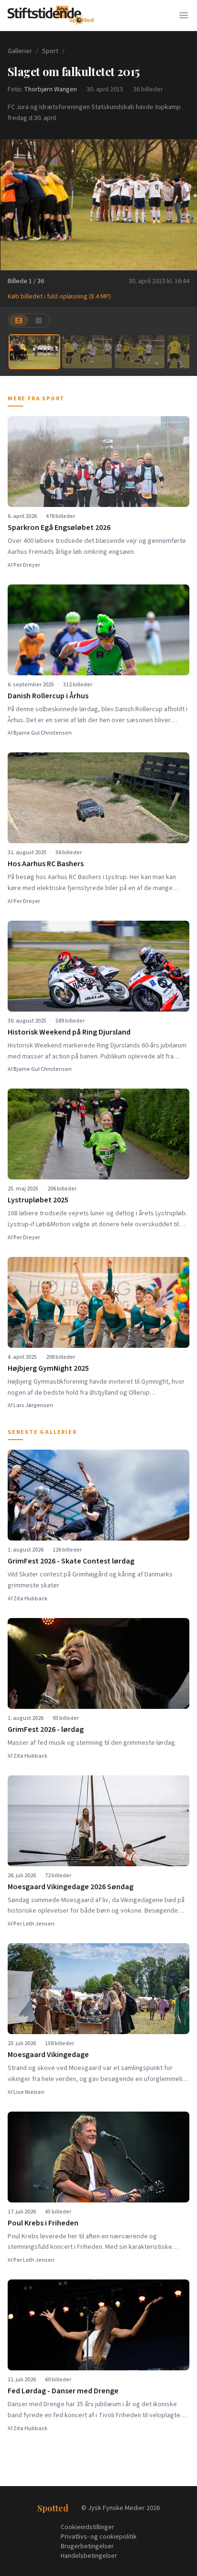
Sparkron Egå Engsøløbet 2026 (59, 528)
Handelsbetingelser (89, 2556)
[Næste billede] (184, 205)
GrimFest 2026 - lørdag (46, 1729)
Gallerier (20, 51)
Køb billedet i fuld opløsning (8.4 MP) (59, 297)
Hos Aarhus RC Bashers (46, 864)
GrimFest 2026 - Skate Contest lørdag (71, 1561)
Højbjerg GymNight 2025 (48, 1368)
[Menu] (184, 15)
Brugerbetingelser (87, 2546)
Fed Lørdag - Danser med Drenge (63, 2391)
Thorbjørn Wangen (50, 89)
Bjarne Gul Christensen (43, 733)
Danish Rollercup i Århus (48, 696)
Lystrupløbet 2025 (38, 1200)
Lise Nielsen (29, 2092)
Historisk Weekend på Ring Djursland (69, 1032)
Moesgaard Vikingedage (48, 2055)
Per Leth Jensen (34, 1924)
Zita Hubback (30, 1599)
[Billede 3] (140, 352)
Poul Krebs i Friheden (43, 2223)
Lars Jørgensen (33, 1405)
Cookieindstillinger (88, 2527)
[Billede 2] (87, 352)
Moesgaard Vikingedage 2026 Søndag (71, 1887)
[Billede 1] (34, 352)
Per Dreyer (27, 565)
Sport (50, 51)
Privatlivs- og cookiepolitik (99, 2537)
